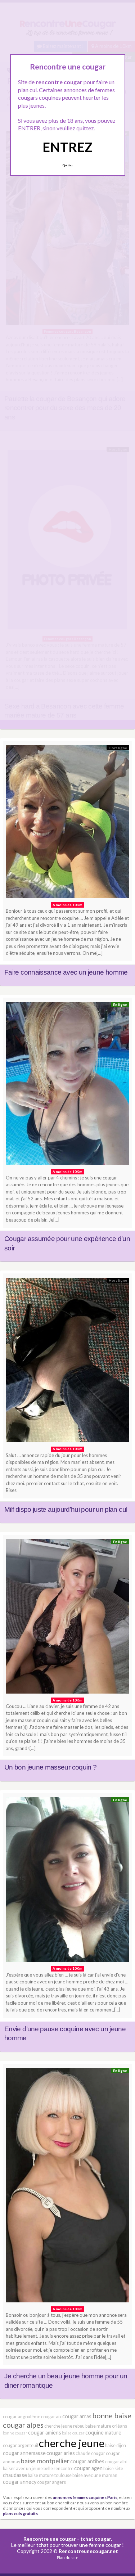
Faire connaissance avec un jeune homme (66, 972)
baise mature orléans (106, 2426)
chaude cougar (90, 2453)
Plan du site (68, 2557)
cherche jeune (72, 2443)
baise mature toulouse (50, 2475)
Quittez (67, 165)
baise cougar (73, 2433)
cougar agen (88, 2468)
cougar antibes (87, 2461)
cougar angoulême (22, 2417)
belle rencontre (58, 2469)
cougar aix (51, 2417)
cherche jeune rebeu (64, 2426)
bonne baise (112, 2415)
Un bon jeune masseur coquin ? (50, 1767)
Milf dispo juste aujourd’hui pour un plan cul (66, 1509)
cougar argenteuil (21, 2445)
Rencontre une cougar (50, 2539)
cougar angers (51, 2482)
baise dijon (116, 2445)
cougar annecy (20, 2482)
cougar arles (61, 2453)
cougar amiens (45, 2433)
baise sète (113, 2469)
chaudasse (15, 2475)
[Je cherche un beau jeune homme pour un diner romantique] (67, 2187)
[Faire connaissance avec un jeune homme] (67, 824)
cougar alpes (23, 2425)
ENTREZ (67, 147)
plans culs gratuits (20, 2513)
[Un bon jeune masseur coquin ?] (67, 1618)
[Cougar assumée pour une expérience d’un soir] (67, 1085)
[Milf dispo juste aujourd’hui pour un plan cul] (67, 1362)
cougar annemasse (24, 2453)
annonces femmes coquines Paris (85, 2497)
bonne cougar (15, 2433)
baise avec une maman (95, 2475)
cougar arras (77, 2416)
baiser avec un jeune (23, 2469)
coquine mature (103, 2433)
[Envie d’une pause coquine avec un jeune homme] (67, 1882)
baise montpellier (45, 2461)
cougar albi (116, 2462)
